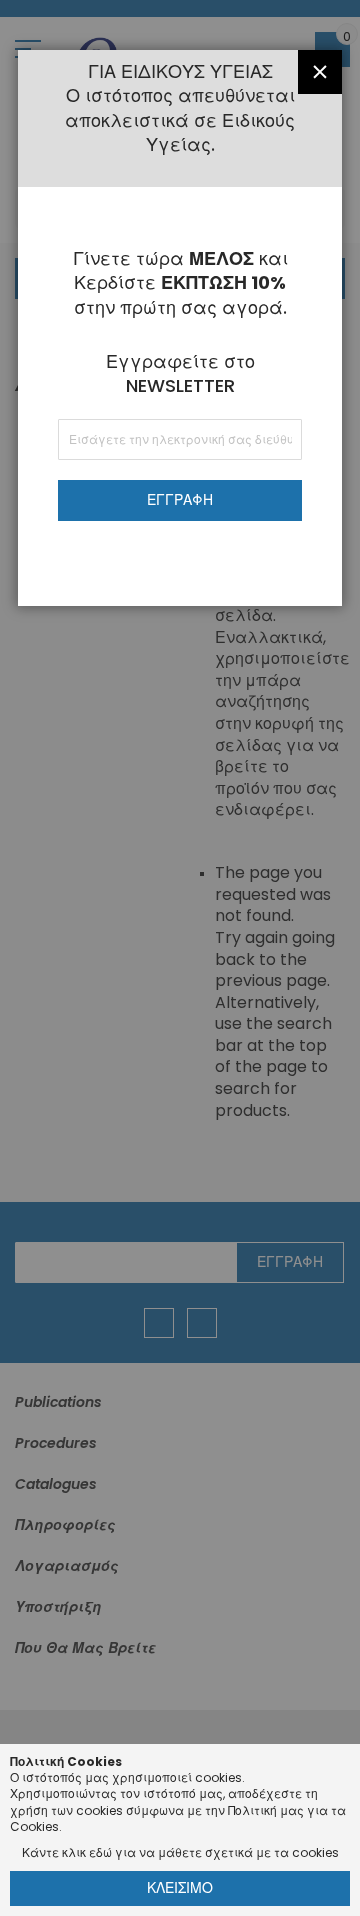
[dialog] (180, 958)
